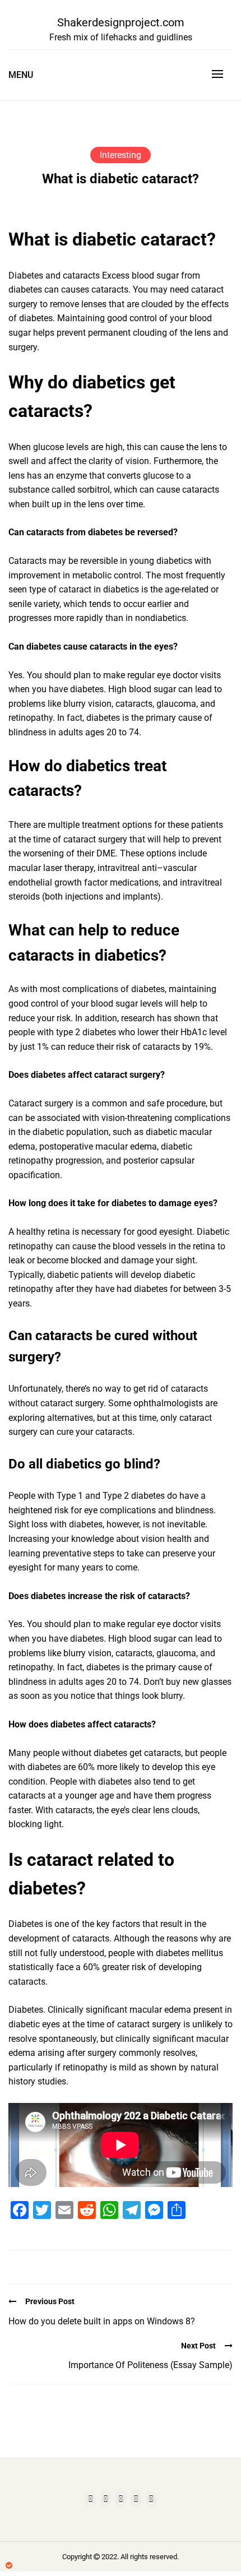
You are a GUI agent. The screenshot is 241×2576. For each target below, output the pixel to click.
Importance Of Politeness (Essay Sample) (150, 2365)
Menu (21, 75)
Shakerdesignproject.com (121, 22)
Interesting (121, 155)
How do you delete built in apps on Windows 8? (102, 2321)
